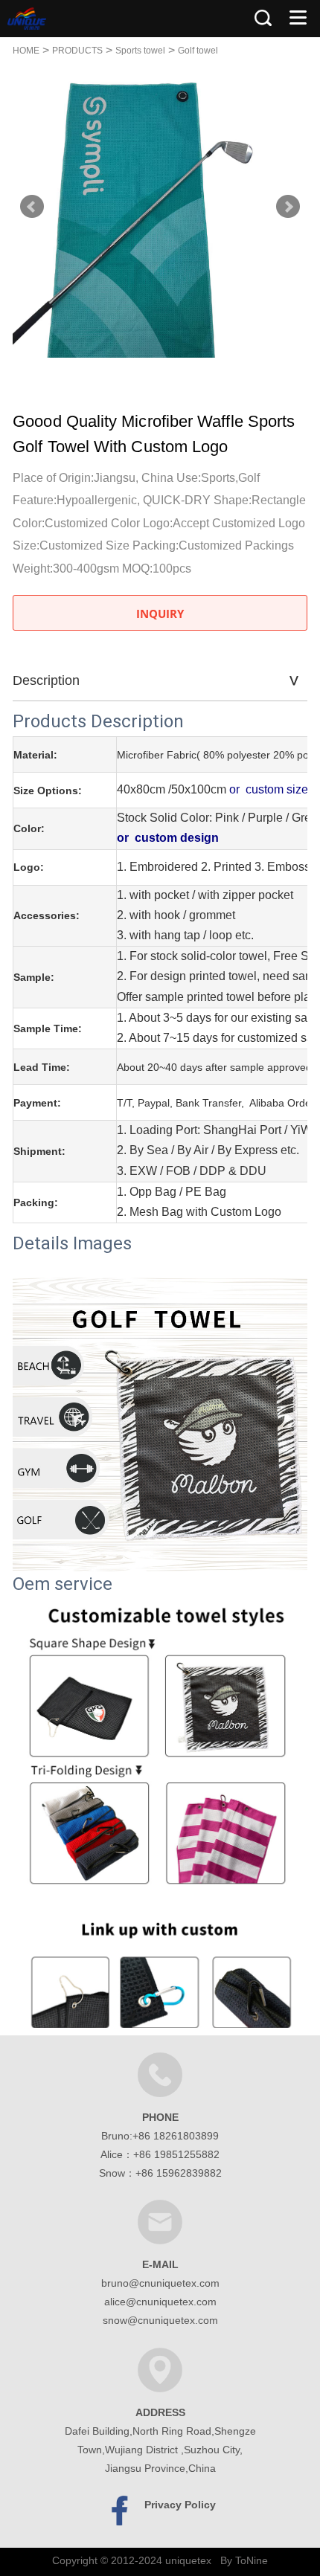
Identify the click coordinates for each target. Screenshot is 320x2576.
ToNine (252, 2560)
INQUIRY (160, 614)
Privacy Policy (180, 2505)
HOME (26, 51)
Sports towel (140, 51)
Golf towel (198, 51)
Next (288, 207)
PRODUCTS (77, 51)
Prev (32, 207)
